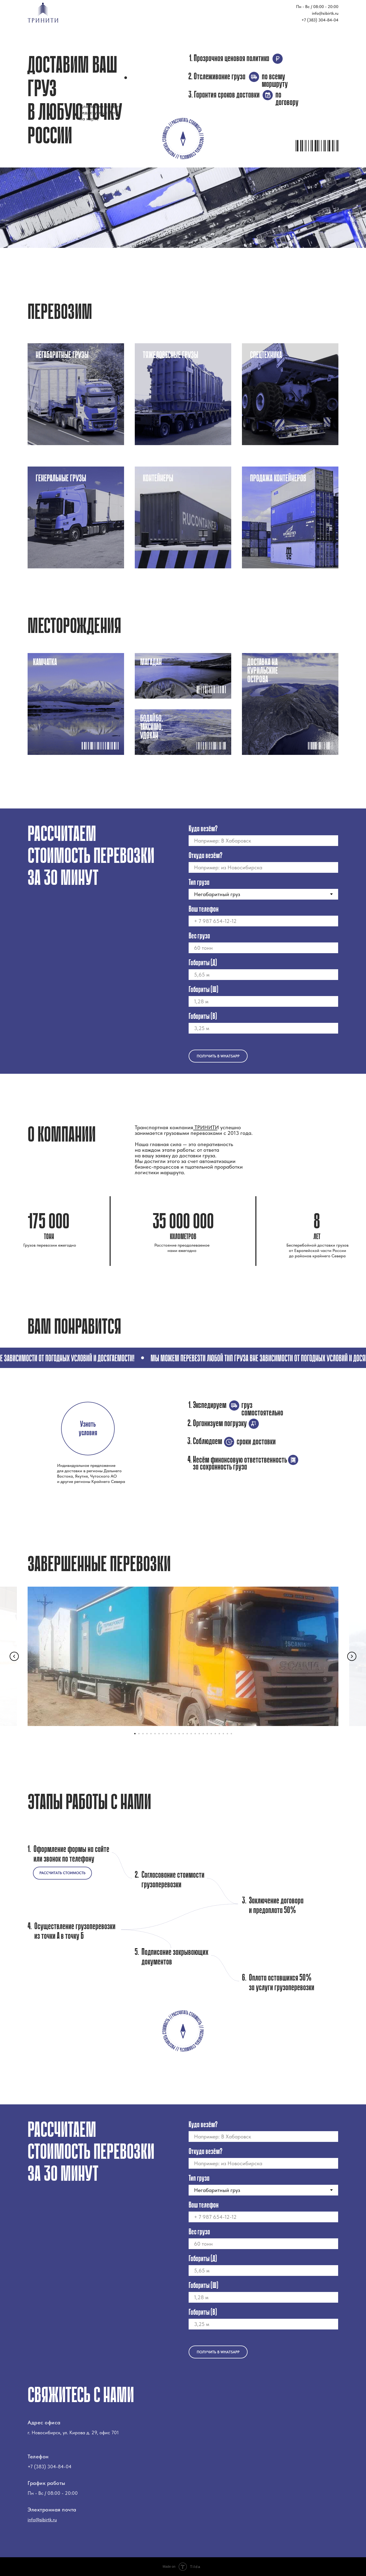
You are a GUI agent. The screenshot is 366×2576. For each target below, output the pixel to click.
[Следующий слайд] (352, 1656)
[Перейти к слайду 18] (203, 1734)
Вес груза (199, 936)
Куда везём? (203, 829)
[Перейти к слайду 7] (159, 1734)
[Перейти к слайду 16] (195, 1734)
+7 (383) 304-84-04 (320, 20)
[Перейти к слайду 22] (219, 1734)
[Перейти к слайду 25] (231, 1734)
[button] (88, 1429)
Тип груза (199, 883)
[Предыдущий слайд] (14, 1656)
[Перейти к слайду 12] (179, 1734)
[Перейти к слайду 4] (147, 1734)
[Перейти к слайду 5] (151, 1734)
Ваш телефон (204, 909)
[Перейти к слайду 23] (223, 1734)
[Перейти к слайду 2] (139, 1734)
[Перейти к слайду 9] (167, 1734)
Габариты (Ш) (203, 990)
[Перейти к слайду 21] (215, 1734)
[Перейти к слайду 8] (163, 1734)
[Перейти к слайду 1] (135, 1734)
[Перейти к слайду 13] (183, 1734)
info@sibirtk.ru (325, 13)
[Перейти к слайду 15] (191, 1734)
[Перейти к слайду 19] (207, 1734)
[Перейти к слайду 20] (211, 1734)
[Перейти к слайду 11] (175, 1734)
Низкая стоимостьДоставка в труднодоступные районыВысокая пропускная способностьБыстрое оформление (183, 397)
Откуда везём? (206, 856)
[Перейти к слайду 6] (155, 1734)
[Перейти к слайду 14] (187, 1734)
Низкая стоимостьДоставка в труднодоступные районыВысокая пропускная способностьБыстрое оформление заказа (76, 397)
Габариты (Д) (203, 963)
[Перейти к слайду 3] (143, 1734)
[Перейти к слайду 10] (171, 1734)
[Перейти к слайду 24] (227, 1734)
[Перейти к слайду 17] (199, 1734)
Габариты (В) (203, 1017)
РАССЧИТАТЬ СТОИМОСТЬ (62, 1873)
